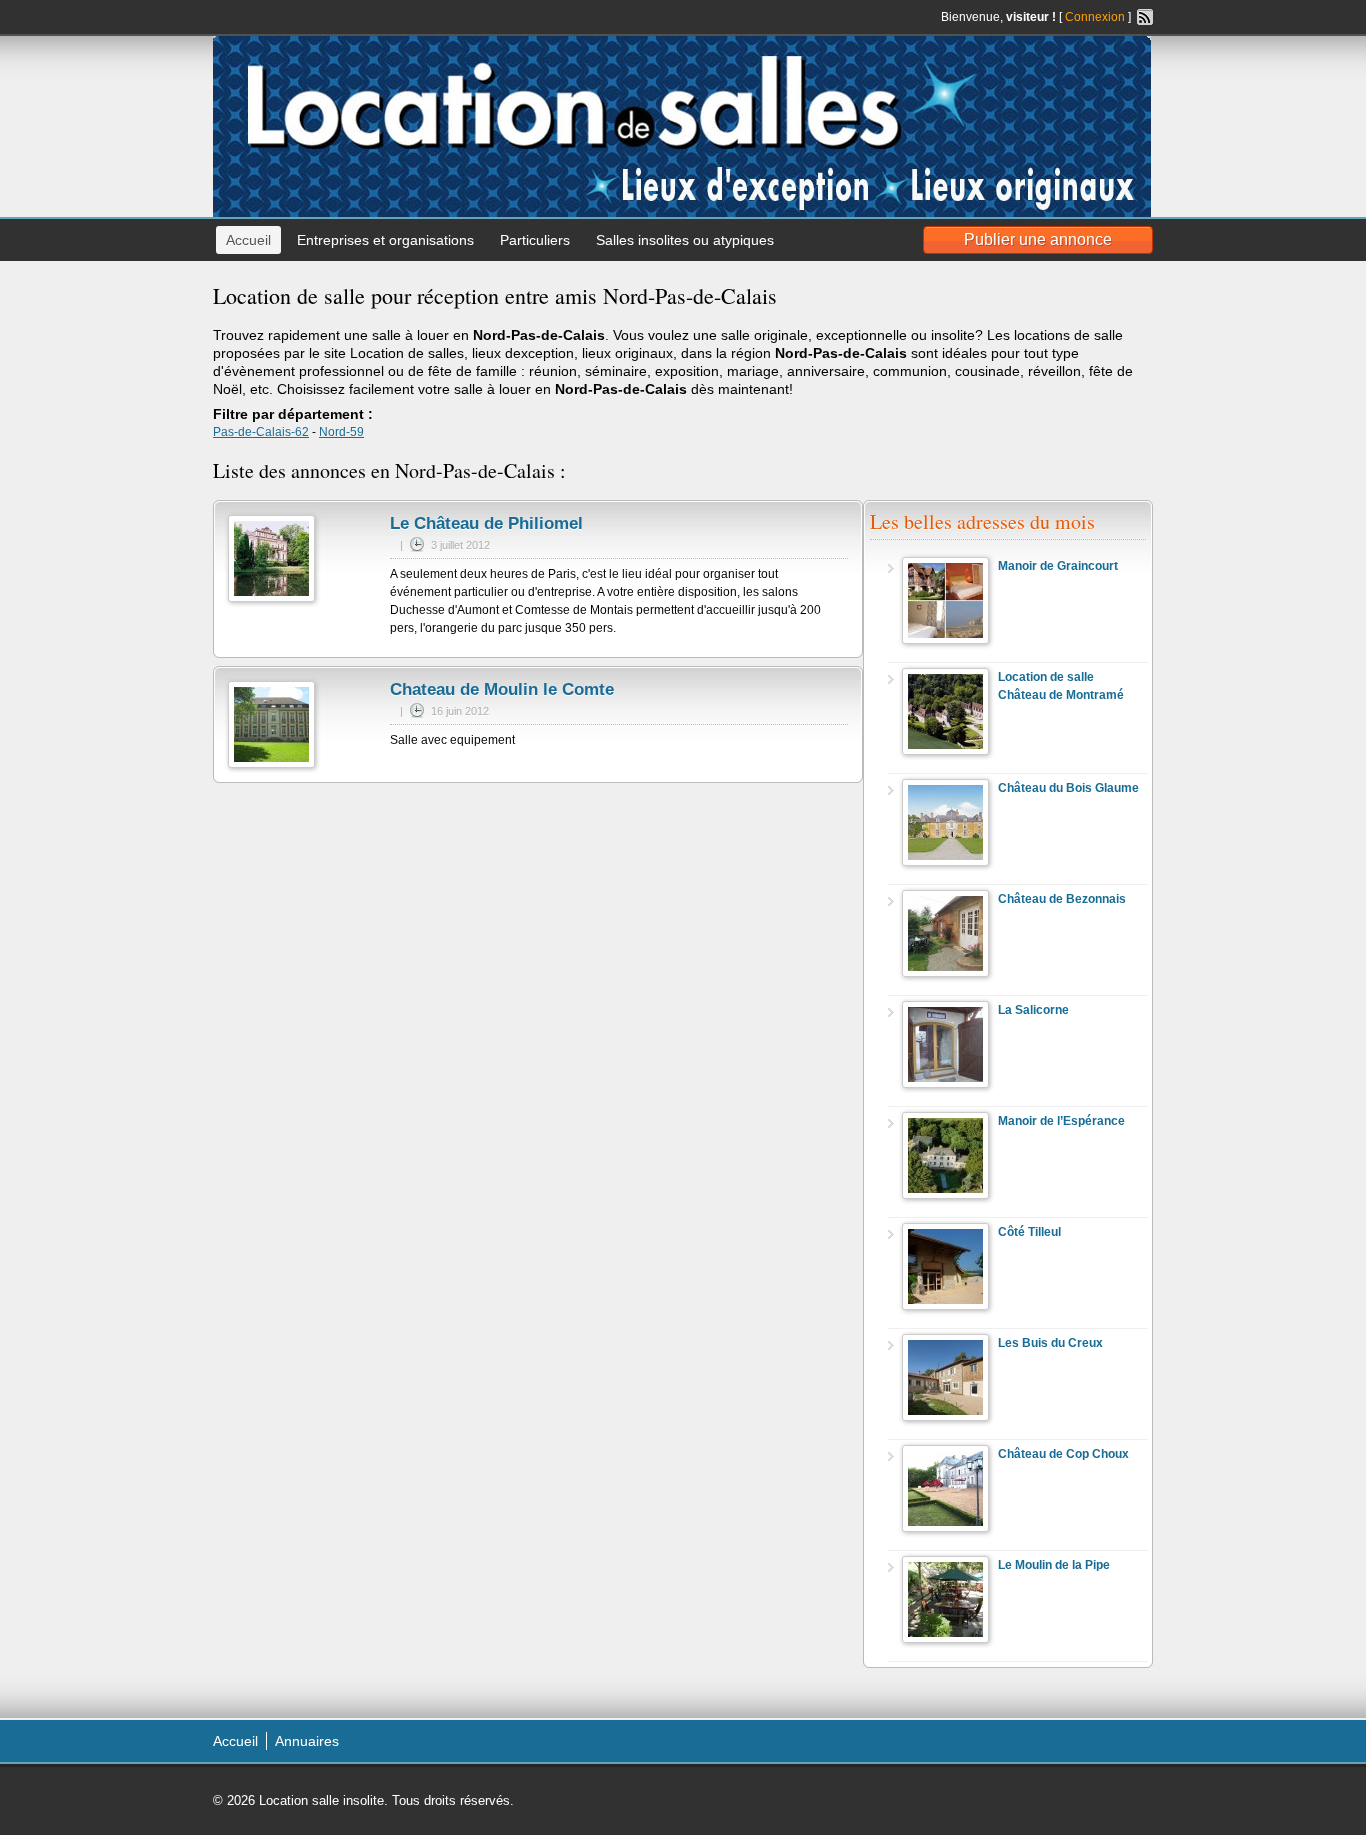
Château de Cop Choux (1063, 1454)
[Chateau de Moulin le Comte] (271, 764)
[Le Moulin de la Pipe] (945, 1639)
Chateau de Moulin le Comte (502, 689)
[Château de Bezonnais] (945, 973)
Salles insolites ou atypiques (685, 240)
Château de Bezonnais (1062, 899)
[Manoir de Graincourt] (945, 640)
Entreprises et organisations (385, 240)
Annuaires (307, 1741)
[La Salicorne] (945, 1084)
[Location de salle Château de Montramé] (945, 751)
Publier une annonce (1038, 239)
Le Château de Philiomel (486, 523)
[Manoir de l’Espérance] (945, 1195)
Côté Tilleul (1029, 1232)
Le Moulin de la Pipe (1054, 1565)
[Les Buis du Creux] (945, 1417)
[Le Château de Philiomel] (271, 598)
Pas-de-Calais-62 (261, 432)
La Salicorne (1033, 1010)
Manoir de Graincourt (1058, 566)
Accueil (248, 240)
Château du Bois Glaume (1068, 788)
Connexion (1095, 17)
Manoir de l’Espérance (1061, 1121)
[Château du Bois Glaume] (945, 862)
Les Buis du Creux (1050, 1343)
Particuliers (535, 240)
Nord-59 (341, 432)
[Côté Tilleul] (945, 1306)
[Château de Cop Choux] (945, 1528)
